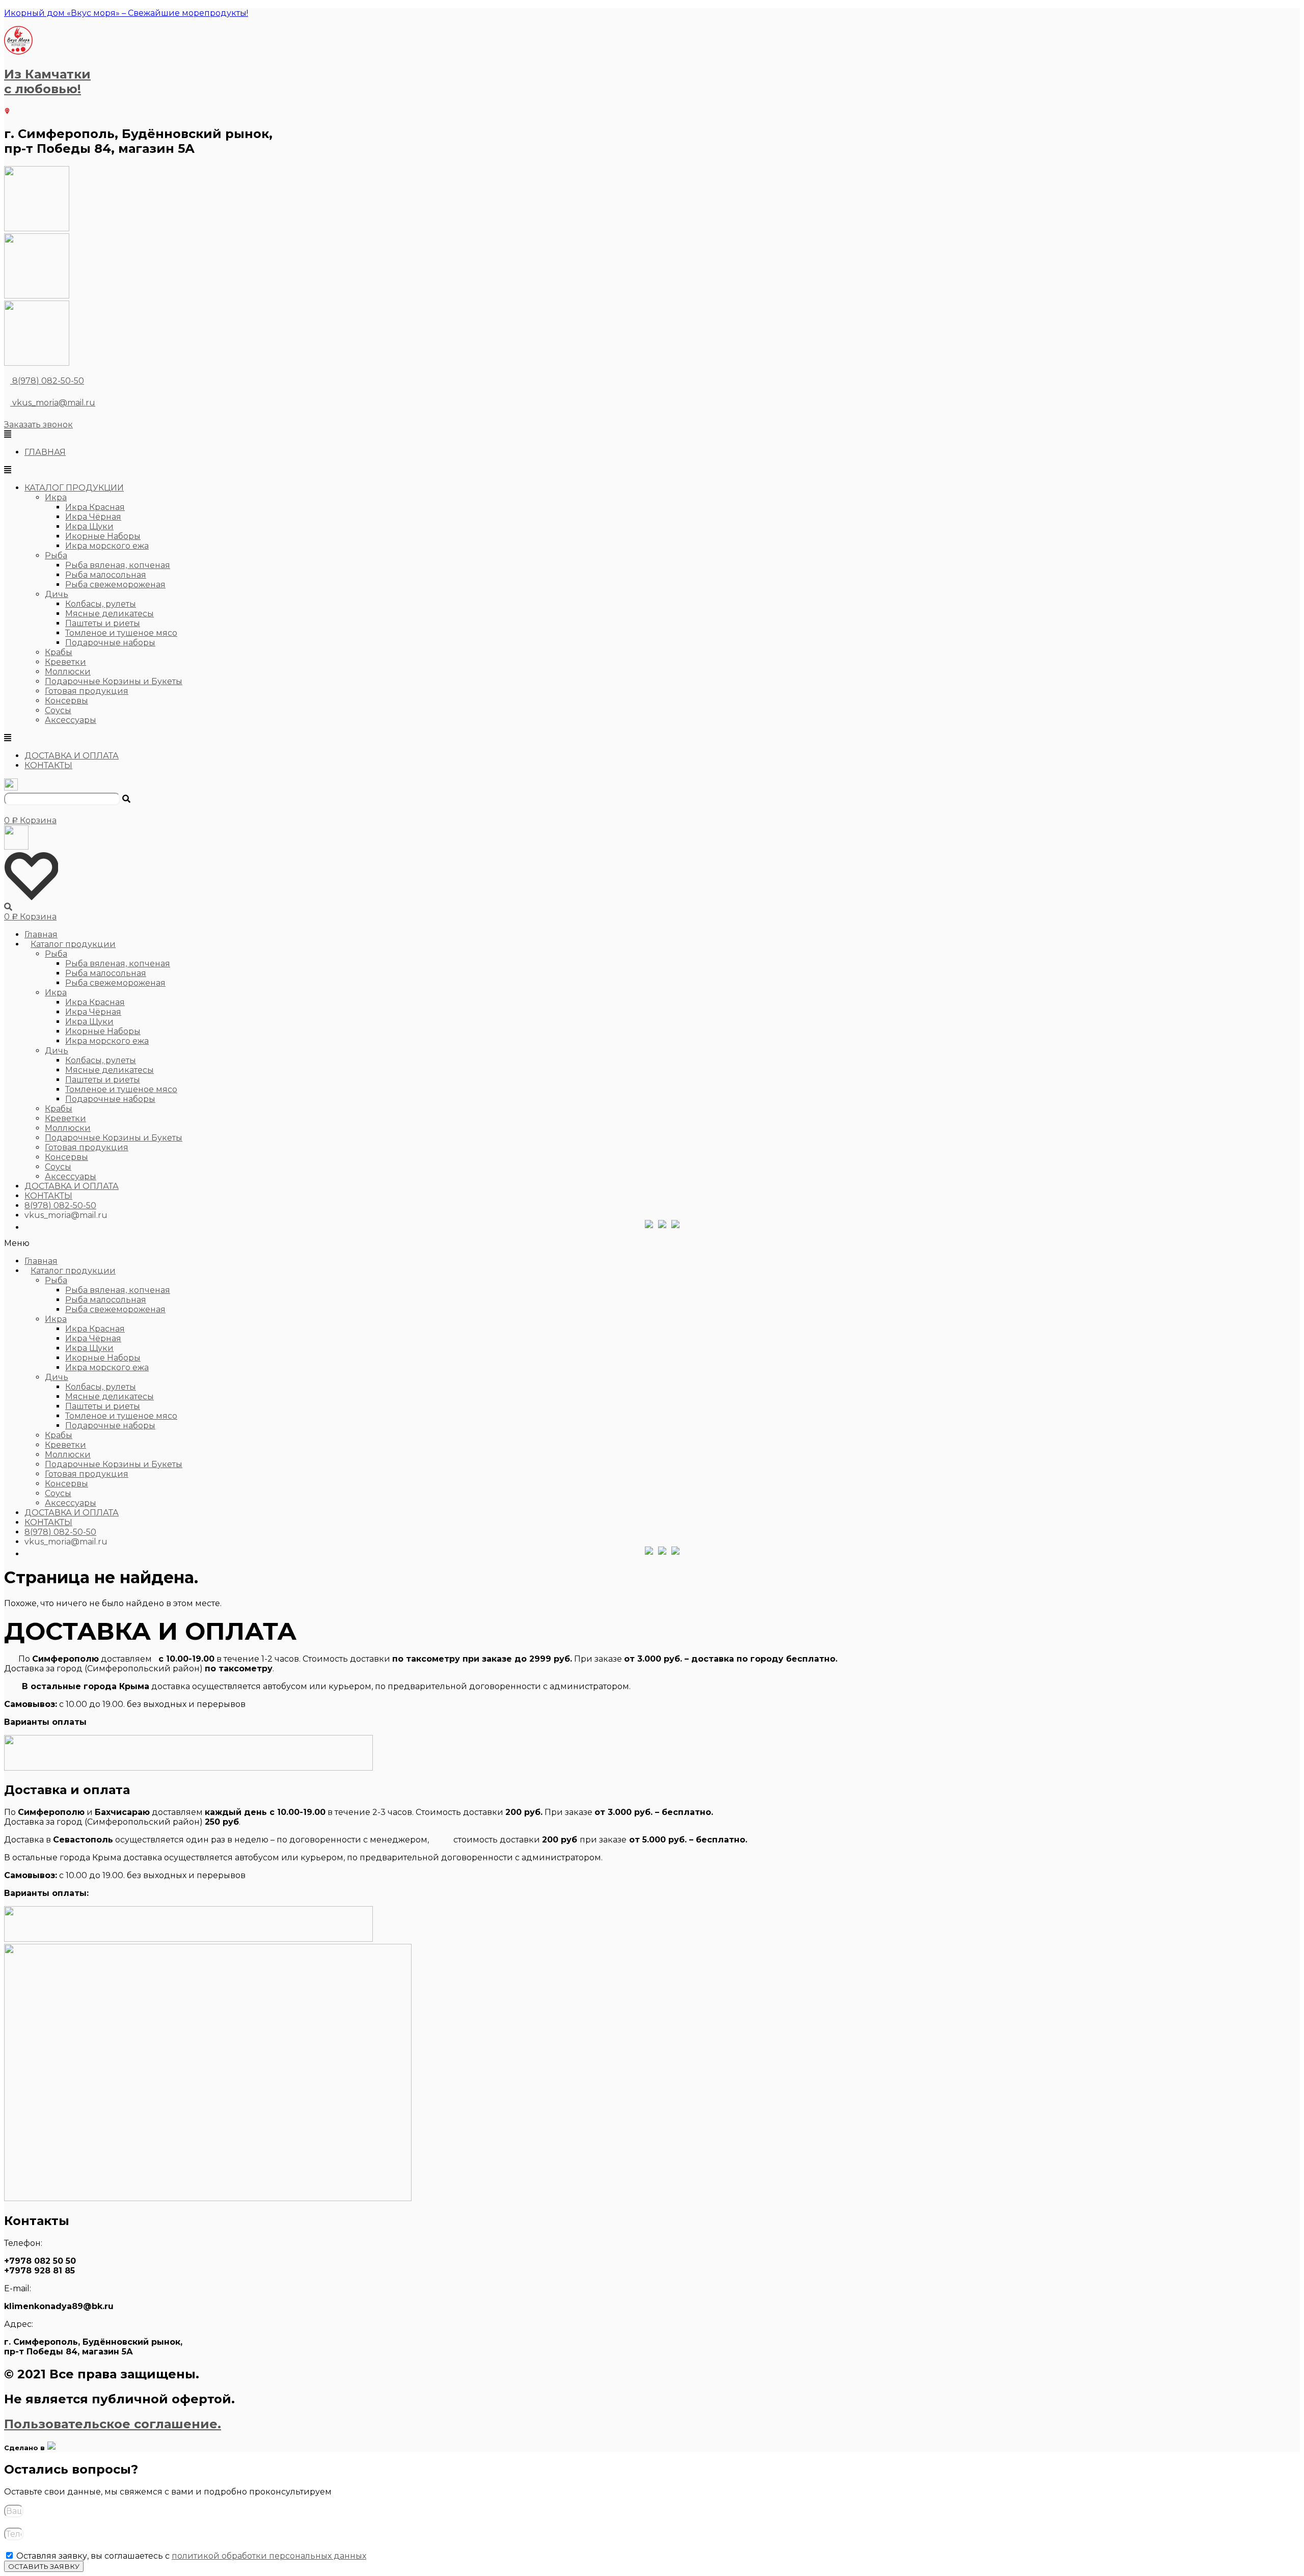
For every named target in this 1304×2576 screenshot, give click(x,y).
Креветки (65, 662)
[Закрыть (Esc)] (1293, 11)
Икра (56, 497)
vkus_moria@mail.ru (53, 403)
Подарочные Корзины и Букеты (114, 681)
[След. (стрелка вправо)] (1286, 1288)
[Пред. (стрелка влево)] (18, 1288)
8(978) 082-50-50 (48, 381)
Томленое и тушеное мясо (121, 633)
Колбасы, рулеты (101, 604)
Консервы (66, 701)
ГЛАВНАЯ (45, 452)
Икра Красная (95, 507)
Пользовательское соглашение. (113, 2424)
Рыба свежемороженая (115, 585)
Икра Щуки (89, 526)
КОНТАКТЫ (48, 765)
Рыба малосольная (106, 575)
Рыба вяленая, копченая (118, 565)
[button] (38, 425)
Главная (41, 934)
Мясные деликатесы (110, 614)
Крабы (59, 652)
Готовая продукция (87, 691)
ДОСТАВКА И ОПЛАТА (72, 756)
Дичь (57, 594)
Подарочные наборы (110, 643)
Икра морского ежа (107, 546)
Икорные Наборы (103, 536)
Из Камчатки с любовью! (47, 82)
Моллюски (68, 672)
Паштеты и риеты (103, 623)
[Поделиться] (1270, 11)
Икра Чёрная (93, 517)
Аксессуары (71, 720)
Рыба (56, 555)
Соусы (58, 710)
